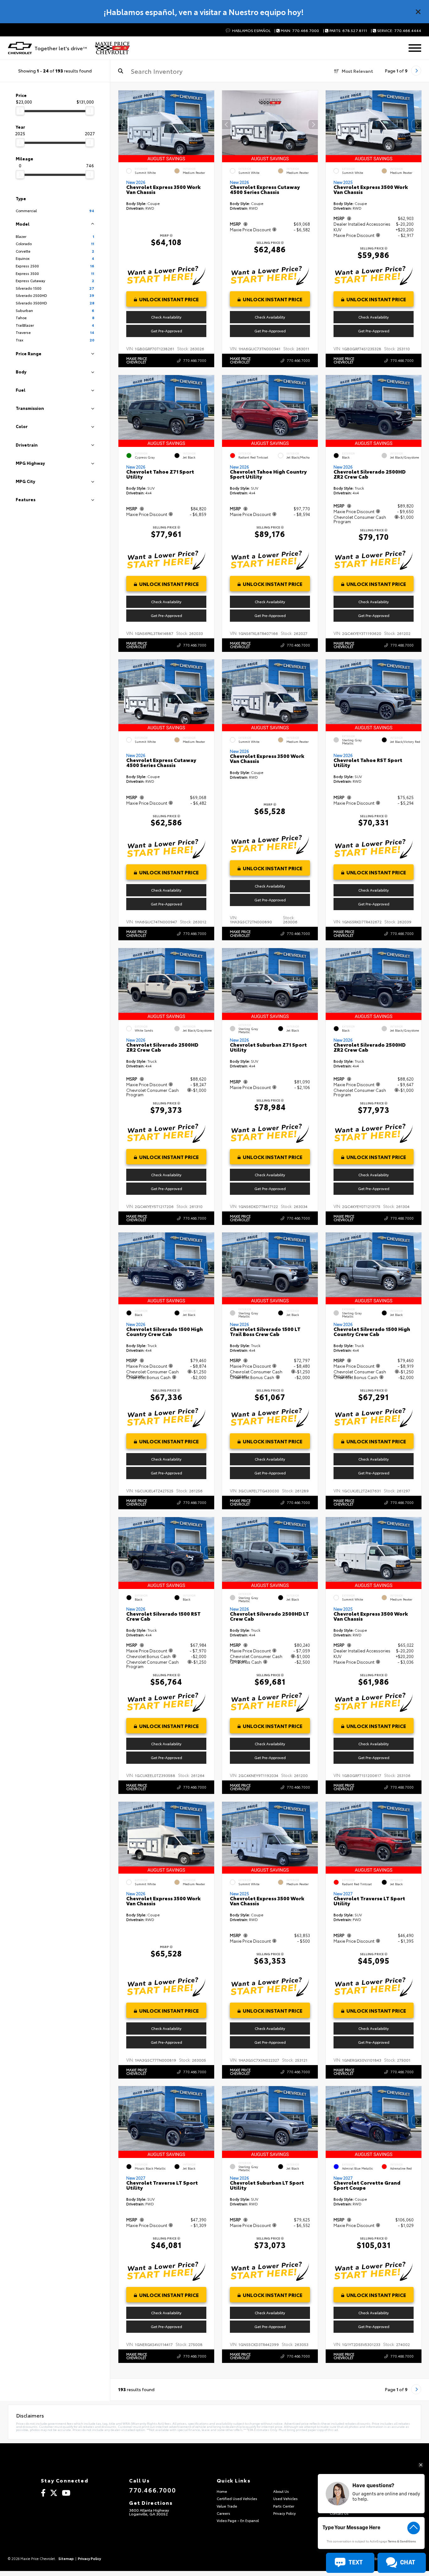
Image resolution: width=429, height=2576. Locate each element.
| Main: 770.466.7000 (297, 31)
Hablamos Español (251, 31)
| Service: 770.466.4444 (396, 31)
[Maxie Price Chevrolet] (112, 48)
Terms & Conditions (402, 2542)
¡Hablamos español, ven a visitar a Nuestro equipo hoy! (204, 12)
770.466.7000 (195, 360)
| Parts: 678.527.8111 (345, 31)
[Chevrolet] (20, 48)
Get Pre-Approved (166, 331)
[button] (209, 125)
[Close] (418, 12)
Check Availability (166, 317)
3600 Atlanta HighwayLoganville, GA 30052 (149, 2512)
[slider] (20, 111)
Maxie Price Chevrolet (137, 360)
